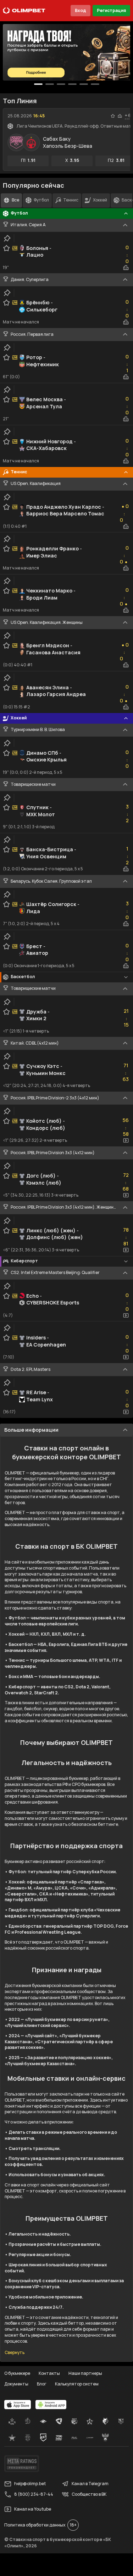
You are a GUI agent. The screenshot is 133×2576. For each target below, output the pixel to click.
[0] (38, 84)
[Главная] (24, 11)
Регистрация (111, 10)
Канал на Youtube (33, 2509)
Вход (81, 10)
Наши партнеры (85, 2373)
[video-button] (126, 1140)
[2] (61, 84)
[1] (50, 84)
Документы (16, 2384)
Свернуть (15, 2353)
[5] (95, 84)
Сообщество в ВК (89, 2494)
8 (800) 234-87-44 (34, 2494)
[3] (72, 84)
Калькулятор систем (77, 2384)
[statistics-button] (120, 116)
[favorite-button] (113, 116)
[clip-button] (7, 238)
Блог (42, 2384)
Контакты (49, 2373)
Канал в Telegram (90, 2484)
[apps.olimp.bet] (18, 2405)
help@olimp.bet (30, 2484)
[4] (84, 84)
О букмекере (17, 2373)
